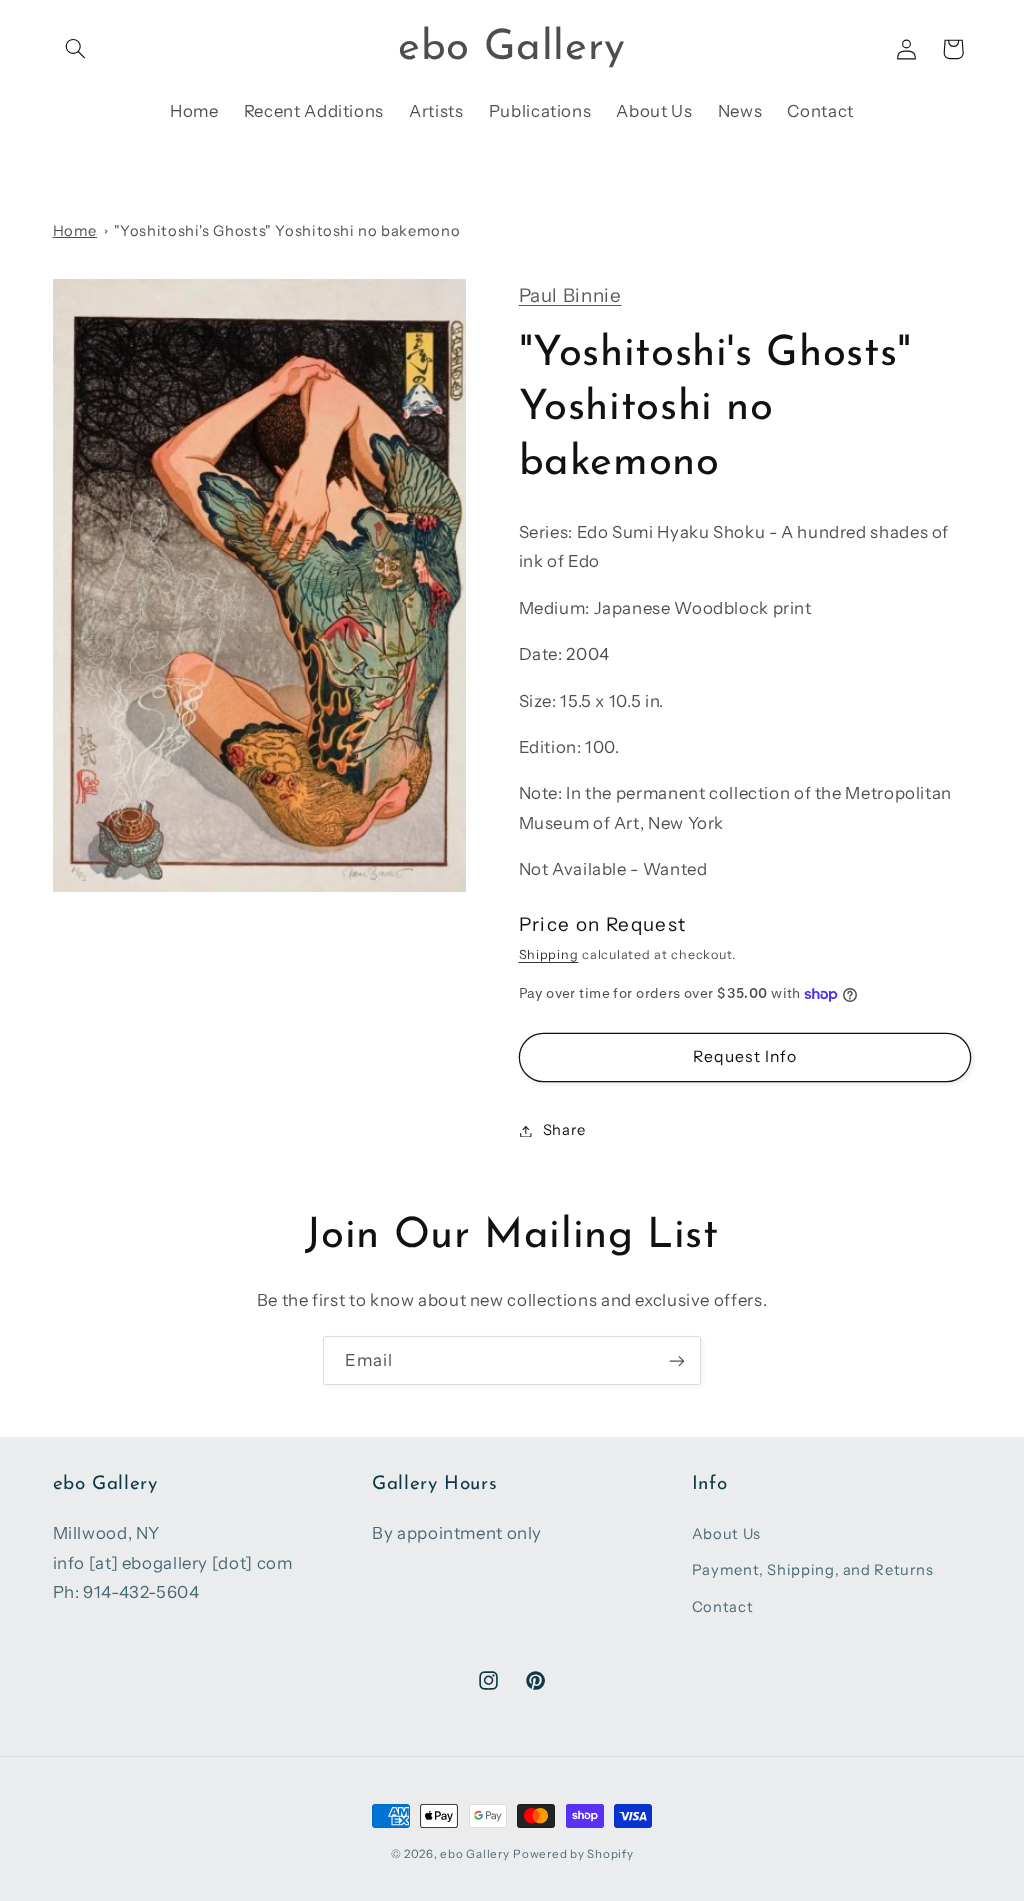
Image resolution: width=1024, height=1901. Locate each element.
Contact (722, 1607)
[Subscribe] (677, 1360)
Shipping (549, 954)
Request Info (745, 1056)
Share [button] (564, 1130)
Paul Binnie (570, 295)
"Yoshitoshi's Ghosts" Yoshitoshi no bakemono (287, 231)
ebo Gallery (474, 1854)
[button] (76, 49)
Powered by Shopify (573, 1854)
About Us (726, 1534)
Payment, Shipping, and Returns (813, 1570)
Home (75, 231)
